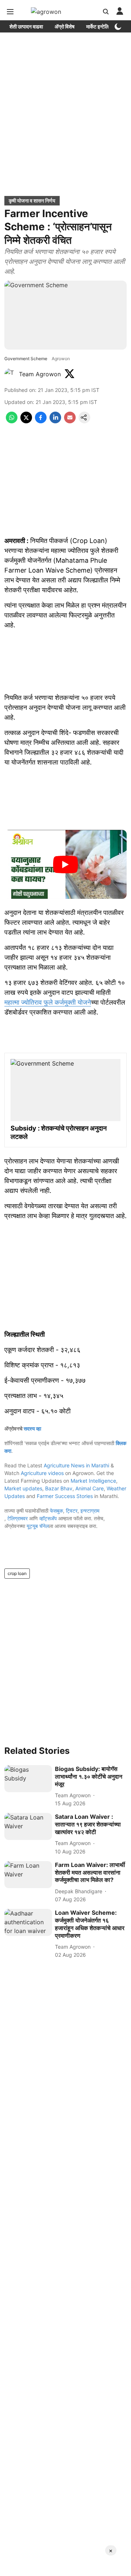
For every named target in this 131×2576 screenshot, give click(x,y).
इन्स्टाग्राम (90, 1511)
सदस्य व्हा (32, 1428)
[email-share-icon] (70, 421)
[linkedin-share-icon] (55, 421)
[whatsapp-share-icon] (12, 421)
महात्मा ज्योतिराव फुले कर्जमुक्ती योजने (48, 1002)
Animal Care (90, 1488)
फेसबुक (56, 1511)
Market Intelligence (93, 1481)
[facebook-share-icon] (41, 421)
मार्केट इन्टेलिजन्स (102, 26)
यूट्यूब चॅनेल (38, 1526)
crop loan (17, 1573)
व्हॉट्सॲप (48, 1518)
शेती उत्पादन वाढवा (26, 26)
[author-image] (10, 374)
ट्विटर (72, 1511)
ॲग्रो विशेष (65, 26)
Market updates (23, 1488)
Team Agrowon (40, 374)
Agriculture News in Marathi (76, 1465)
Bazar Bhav (59, 1488)
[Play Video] (65, 865)
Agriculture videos (42, 1473)
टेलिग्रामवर (17, 1518)
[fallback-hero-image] (28, 1779)
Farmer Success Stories (65, 1496)
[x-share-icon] (26, 421)
